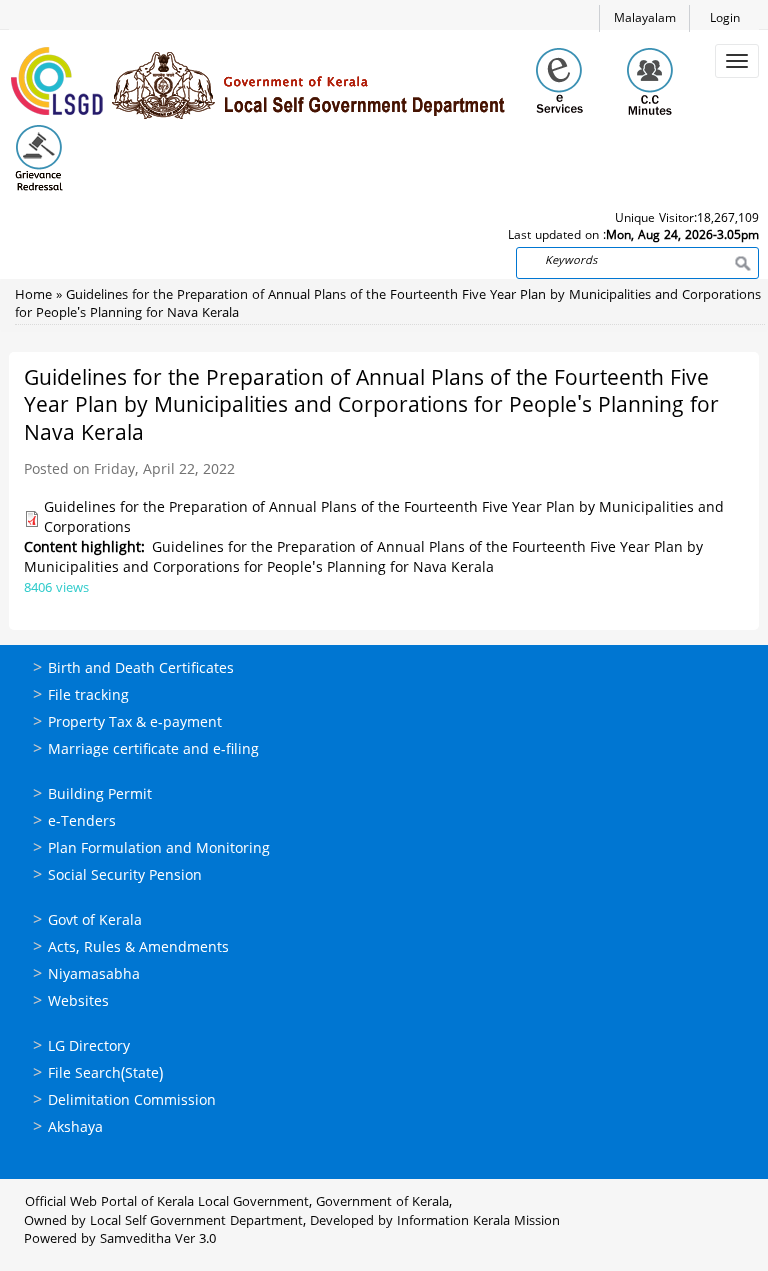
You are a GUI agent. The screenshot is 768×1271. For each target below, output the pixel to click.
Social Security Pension (125, 876)
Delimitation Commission (132, 1101)
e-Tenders (82, 822)
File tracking (88, 696)
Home (33, 296)
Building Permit (100, 795)
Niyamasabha (94, 975)
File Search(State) (105, 1074)
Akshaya (75, 1128)
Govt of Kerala (95, 921)
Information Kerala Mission (478, 1222)
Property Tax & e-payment (135, 723)
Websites (78, 1002)
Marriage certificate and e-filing (153, 750)
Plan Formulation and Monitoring (159, 849)
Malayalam (645, 19)
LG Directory (89, 1047)
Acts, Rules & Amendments (138, 948)
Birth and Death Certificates (141, 669)
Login (725, 19)
